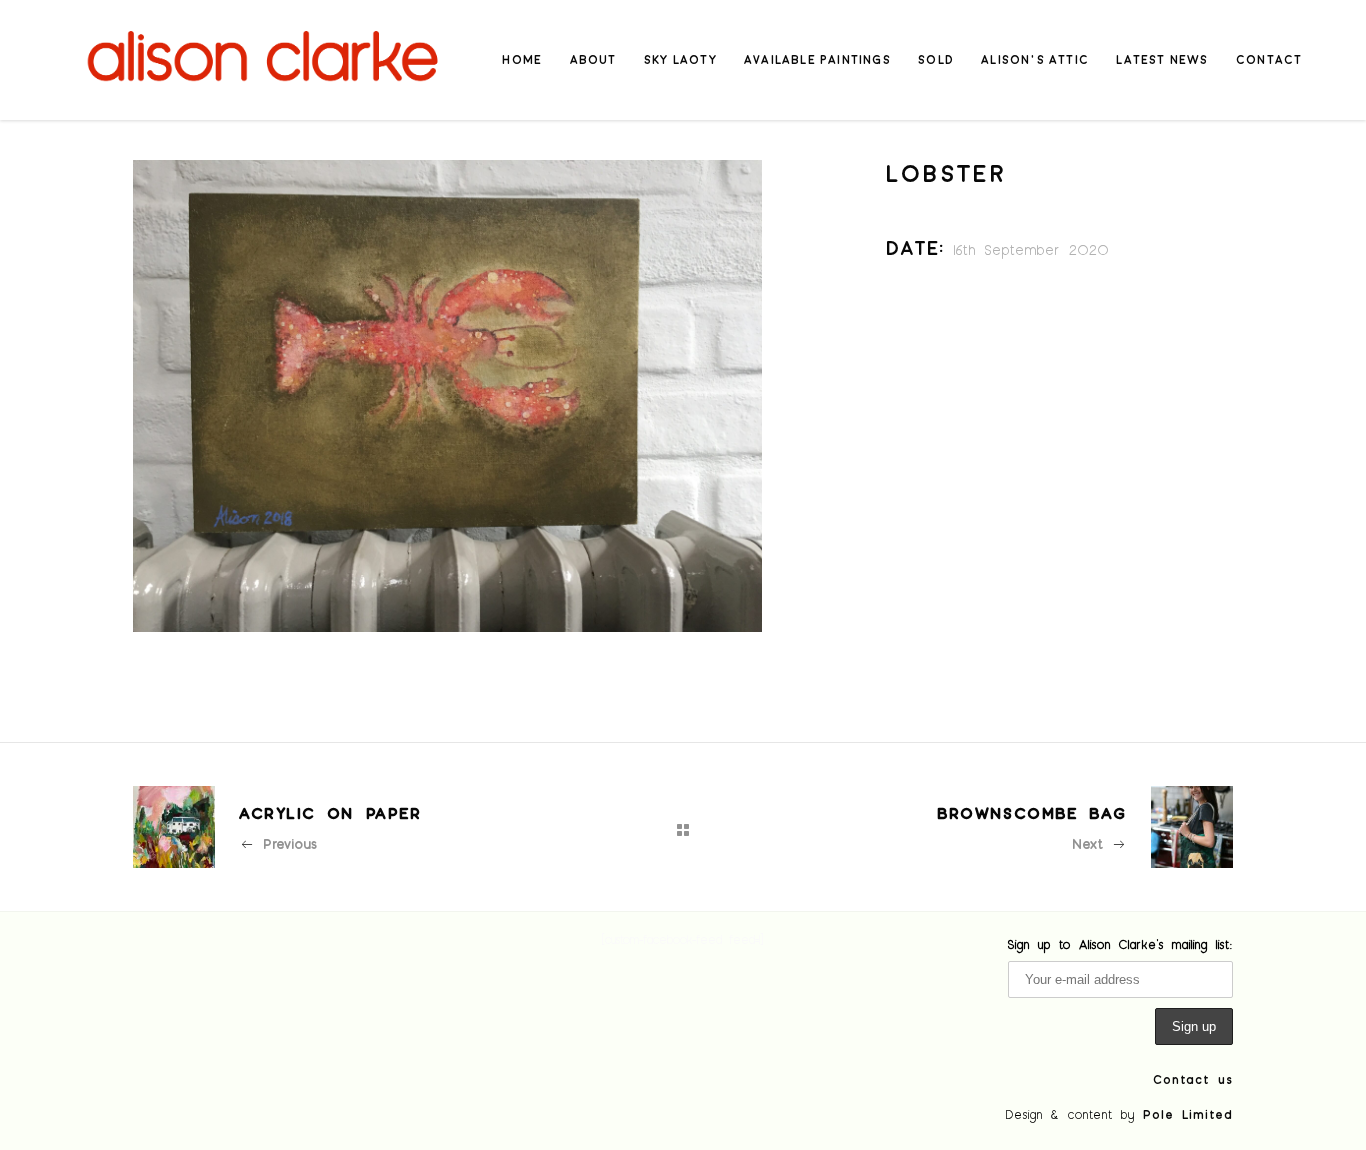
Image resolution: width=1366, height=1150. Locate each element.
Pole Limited (1188, 1114)
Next (1087, 843)
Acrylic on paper (330, 812)
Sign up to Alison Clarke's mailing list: (1120, 944)
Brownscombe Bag (1032, 812)
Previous (290, 843)
